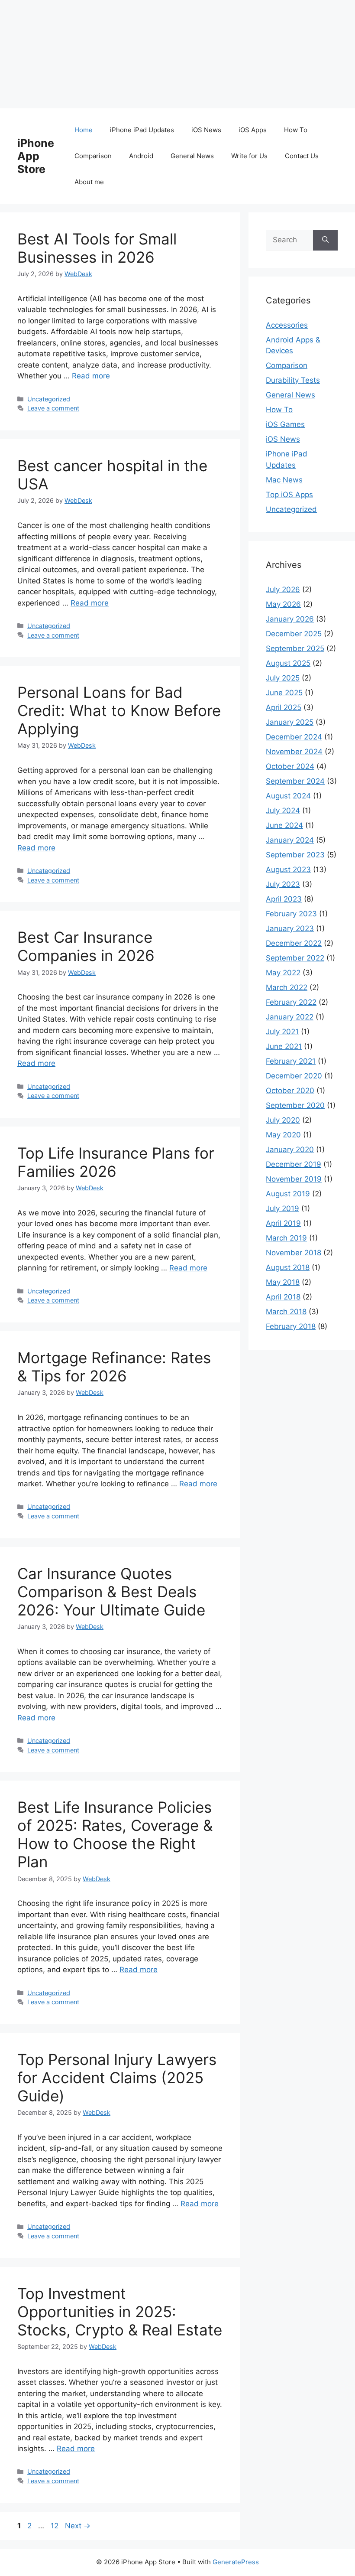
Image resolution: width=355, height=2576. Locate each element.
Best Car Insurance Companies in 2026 (86, 946)
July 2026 (283, 589)
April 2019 (283, 1223)
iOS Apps (253, 130)
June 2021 (284, 1046)
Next (78, 2526)
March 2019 (286, 1238)
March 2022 (287, 987)
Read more (91, 376)
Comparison (93, 156)
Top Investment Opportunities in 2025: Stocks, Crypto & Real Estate (120, 2312)
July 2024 (283, 811)
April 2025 (284, 707)
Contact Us (302, 156)
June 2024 (284, 825)
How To (296, 130)
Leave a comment (53, 408)
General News (192, 156)
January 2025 (290, 722)
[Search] (325, 240)
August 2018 (288, 1267)
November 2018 (294, 1253)
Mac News (284, 480)
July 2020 (283, 1120)
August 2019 (288, 1194)
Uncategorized (49, 399)
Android (141, 156)
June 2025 (284, 693)
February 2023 (291, 914)
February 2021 (291, 1061)
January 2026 (290, 619)
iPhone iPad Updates (142, 130)
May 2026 (283, 604)
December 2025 (294, 634)
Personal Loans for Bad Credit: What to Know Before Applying (119, 710)
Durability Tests (293, 380)
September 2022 (295, 958)
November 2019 (294, 1179)
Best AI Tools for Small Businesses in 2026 (97, 248)
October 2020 (290, 1091)
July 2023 (283, 884)
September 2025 (295, 648)
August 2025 (288, 663)
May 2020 (283, 1135)
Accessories (287, 325)
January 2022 (290, 1017)
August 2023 (288, 870)
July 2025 (283, 678)
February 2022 (291, 1002)
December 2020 (294, 1076)
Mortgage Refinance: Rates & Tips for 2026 (114, 1367)
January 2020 (290, 1150)
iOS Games (285, 424)
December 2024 (294, 737)
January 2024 (290, 840)
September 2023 (295, 855)
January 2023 (290, 928)
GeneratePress (236, 2562)
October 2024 (290, 766)
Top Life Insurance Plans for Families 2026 (116, 1162)
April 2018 (283, 1297)
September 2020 (295, 1105)
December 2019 (294, 1164)
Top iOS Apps (289, 495)
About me (89, 182)
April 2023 (284, 899)
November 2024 (294, 752)
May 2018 (283, 1282)
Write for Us (249, 156)
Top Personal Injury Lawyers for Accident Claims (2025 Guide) (117, 2078)
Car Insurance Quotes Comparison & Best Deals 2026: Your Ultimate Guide (111, 1592)
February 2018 (291, 1326)
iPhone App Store (36, 156)
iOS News (206, 130)
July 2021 (282, 1032)
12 (55, 2526)
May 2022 (283, 973)
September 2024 (295, 781)
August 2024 (288, 796)
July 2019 (282, 1208)
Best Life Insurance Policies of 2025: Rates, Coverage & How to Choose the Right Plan (115, 1834)
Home (84, 130)
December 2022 (294, 943)
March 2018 (286, 1312)
